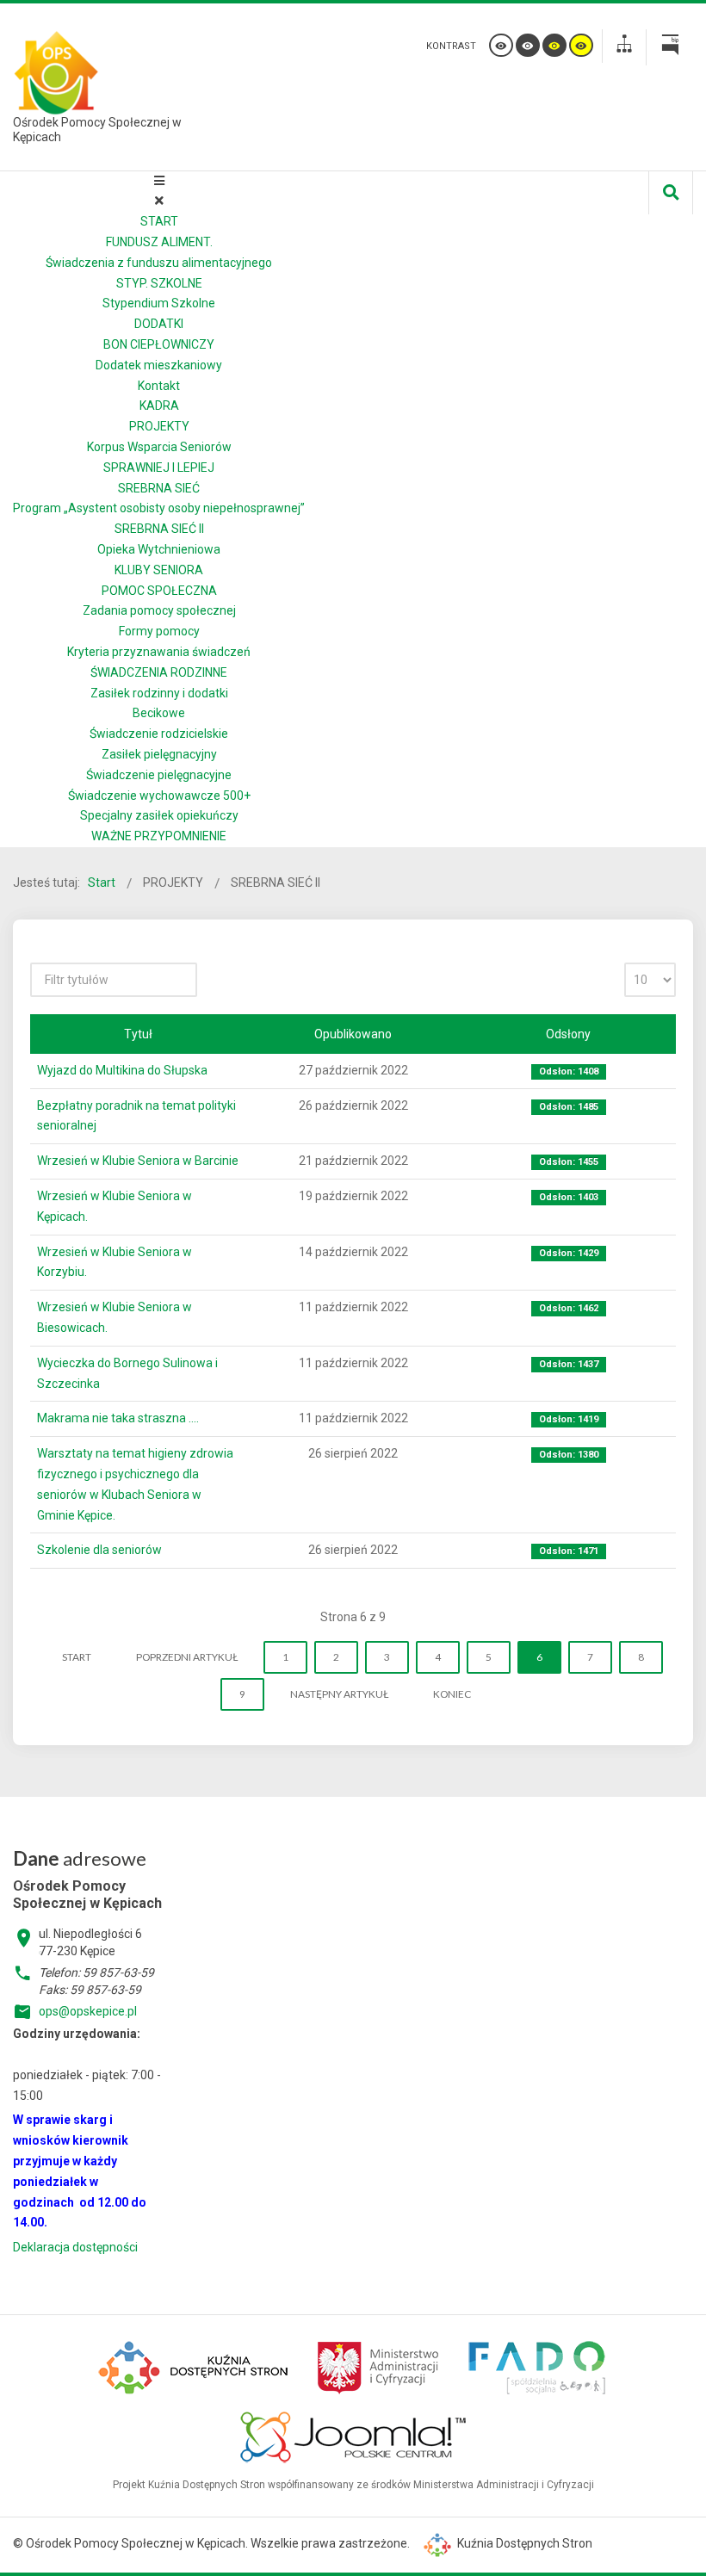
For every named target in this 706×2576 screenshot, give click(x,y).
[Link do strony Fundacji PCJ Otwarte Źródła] (353, 2435)
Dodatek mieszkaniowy (159, 365)
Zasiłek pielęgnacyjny (159, 754)
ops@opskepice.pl (88, 2011)
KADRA (159, 406)
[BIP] (670, 47)
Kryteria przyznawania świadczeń (159, 652)
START (159, 221)
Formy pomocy (159, 631)
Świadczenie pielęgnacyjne (159, 775)
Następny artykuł (339, 1694)
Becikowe (159, 713)
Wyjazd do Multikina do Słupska (122, 1070)
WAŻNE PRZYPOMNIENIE (159, 836)
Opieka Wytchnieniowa (159, 549)
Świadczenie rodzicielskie (159, 734)
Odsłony (568, 1034)
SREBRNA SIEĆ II (159, 529)
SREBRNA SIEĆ (159, 488)
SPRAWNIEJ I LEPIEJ (159, 468)
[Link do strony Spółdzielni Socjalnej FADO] (536, 2366)
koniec (452, 1694)
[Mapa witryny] (624, 46)
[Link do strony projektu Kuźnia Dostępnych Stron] (195, 2366)
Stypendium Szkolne (159, 303)
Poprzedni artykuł (187, 1657)
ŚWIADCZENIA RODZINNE (159, 672)
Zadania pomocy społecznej (159, 610)
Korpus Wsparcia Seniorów (159, 447)
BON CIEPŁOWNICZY (159, 344)
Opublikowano (353, 1034)
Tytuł (138, 1034)
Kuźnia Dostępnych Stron (523, 2543)
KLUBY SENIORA (159, 570)
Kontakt (159, 386)
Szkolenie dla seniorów (99, 1550)
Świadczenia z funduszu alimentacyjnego (159, 263)
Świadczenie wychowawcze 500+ (159, 796)
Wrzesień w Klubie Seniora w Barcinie (138, 1161)
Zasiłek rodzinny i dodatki (159, 693)
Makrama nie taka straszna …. (118, 1418)
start (77, 1657)
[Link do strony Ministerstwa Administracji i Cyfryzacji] (379, 2366)
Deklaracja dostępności (75, 2247)
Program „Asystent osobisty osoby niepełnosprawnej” (159, 508)
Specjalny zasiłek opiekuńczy (159, 815)
